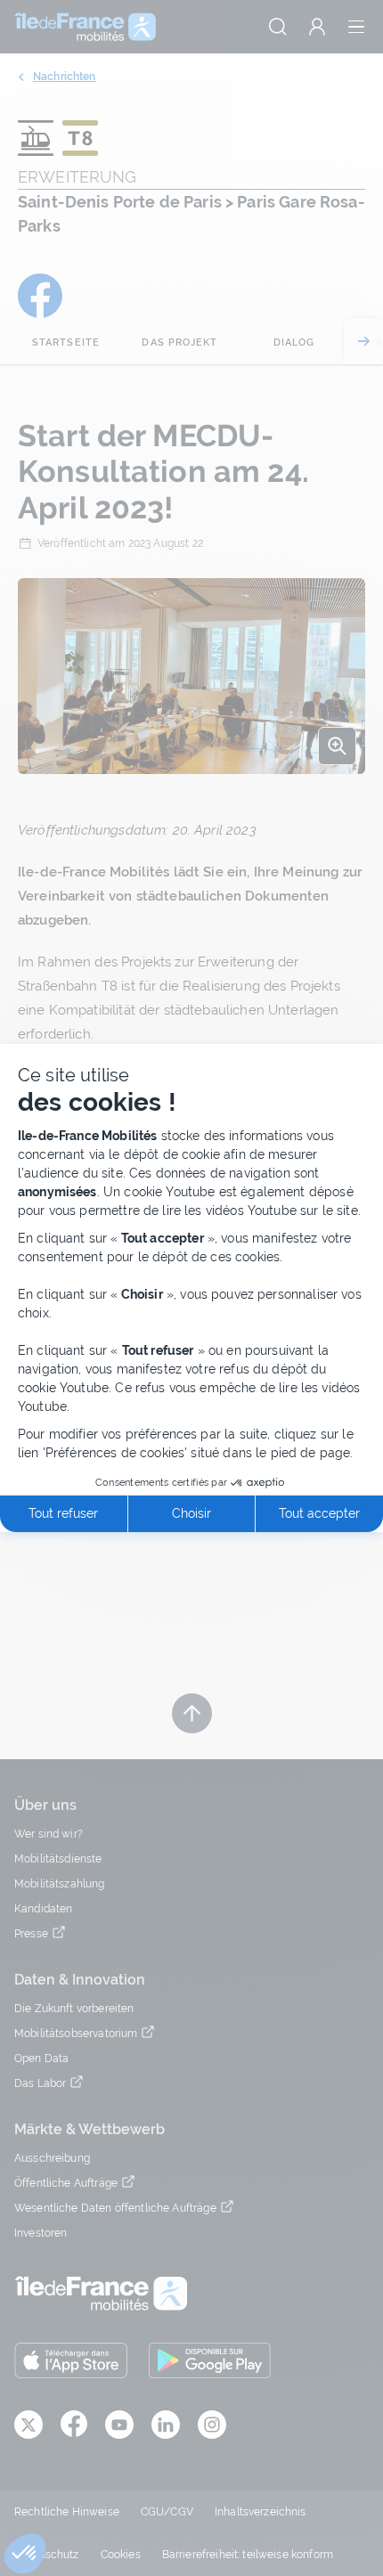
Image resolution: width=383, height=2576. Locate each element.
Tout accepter (319, 1513)
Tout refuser (63, 1513)
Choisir (191, 1513)
